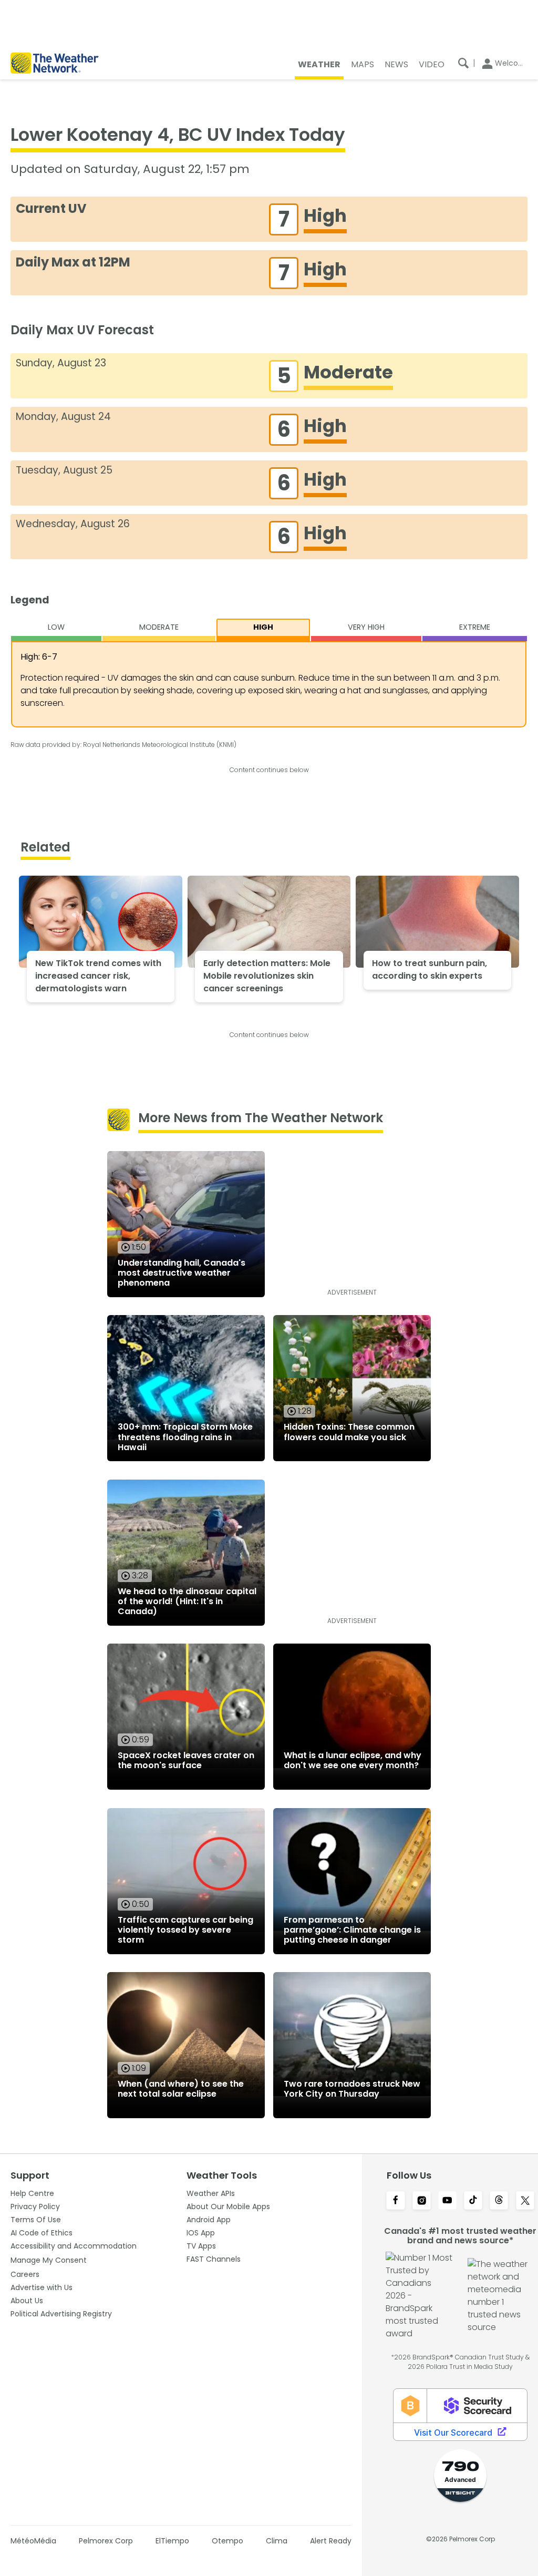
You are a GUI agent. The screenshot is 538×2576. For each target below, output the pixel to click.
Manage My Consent (49, 2260)
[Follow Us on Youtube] (447, 2201)
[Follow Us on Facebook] (395, 2201)
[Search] (463, 63)
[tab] (56, 630)
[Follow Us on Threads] (499, 2201)
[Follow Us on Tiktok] (473, 2201)
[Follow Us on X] (525, 2201)
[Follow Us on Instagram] (422, 2201)
